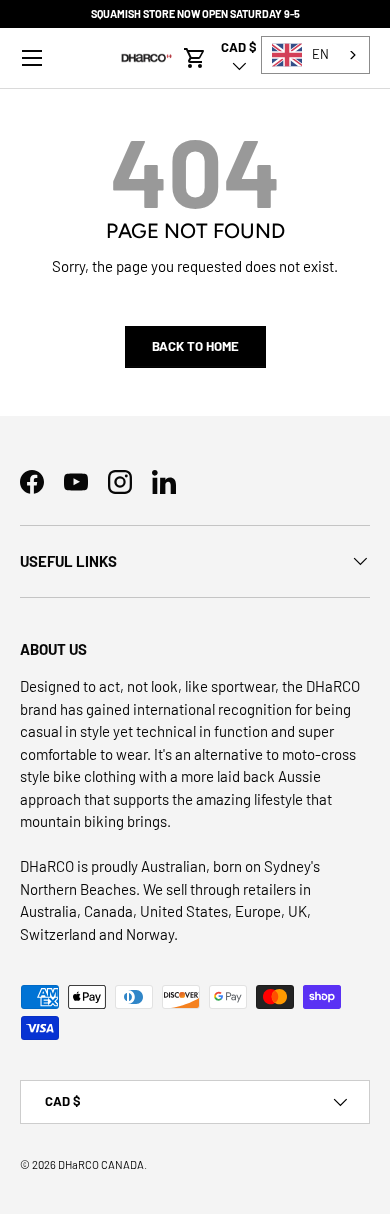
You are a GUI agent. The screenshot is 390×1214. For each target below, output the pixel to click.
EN (320, 54)
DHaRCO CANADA (101, 1164)
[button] (195, 58)
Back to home (195, 346)
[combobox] (315, 55)
